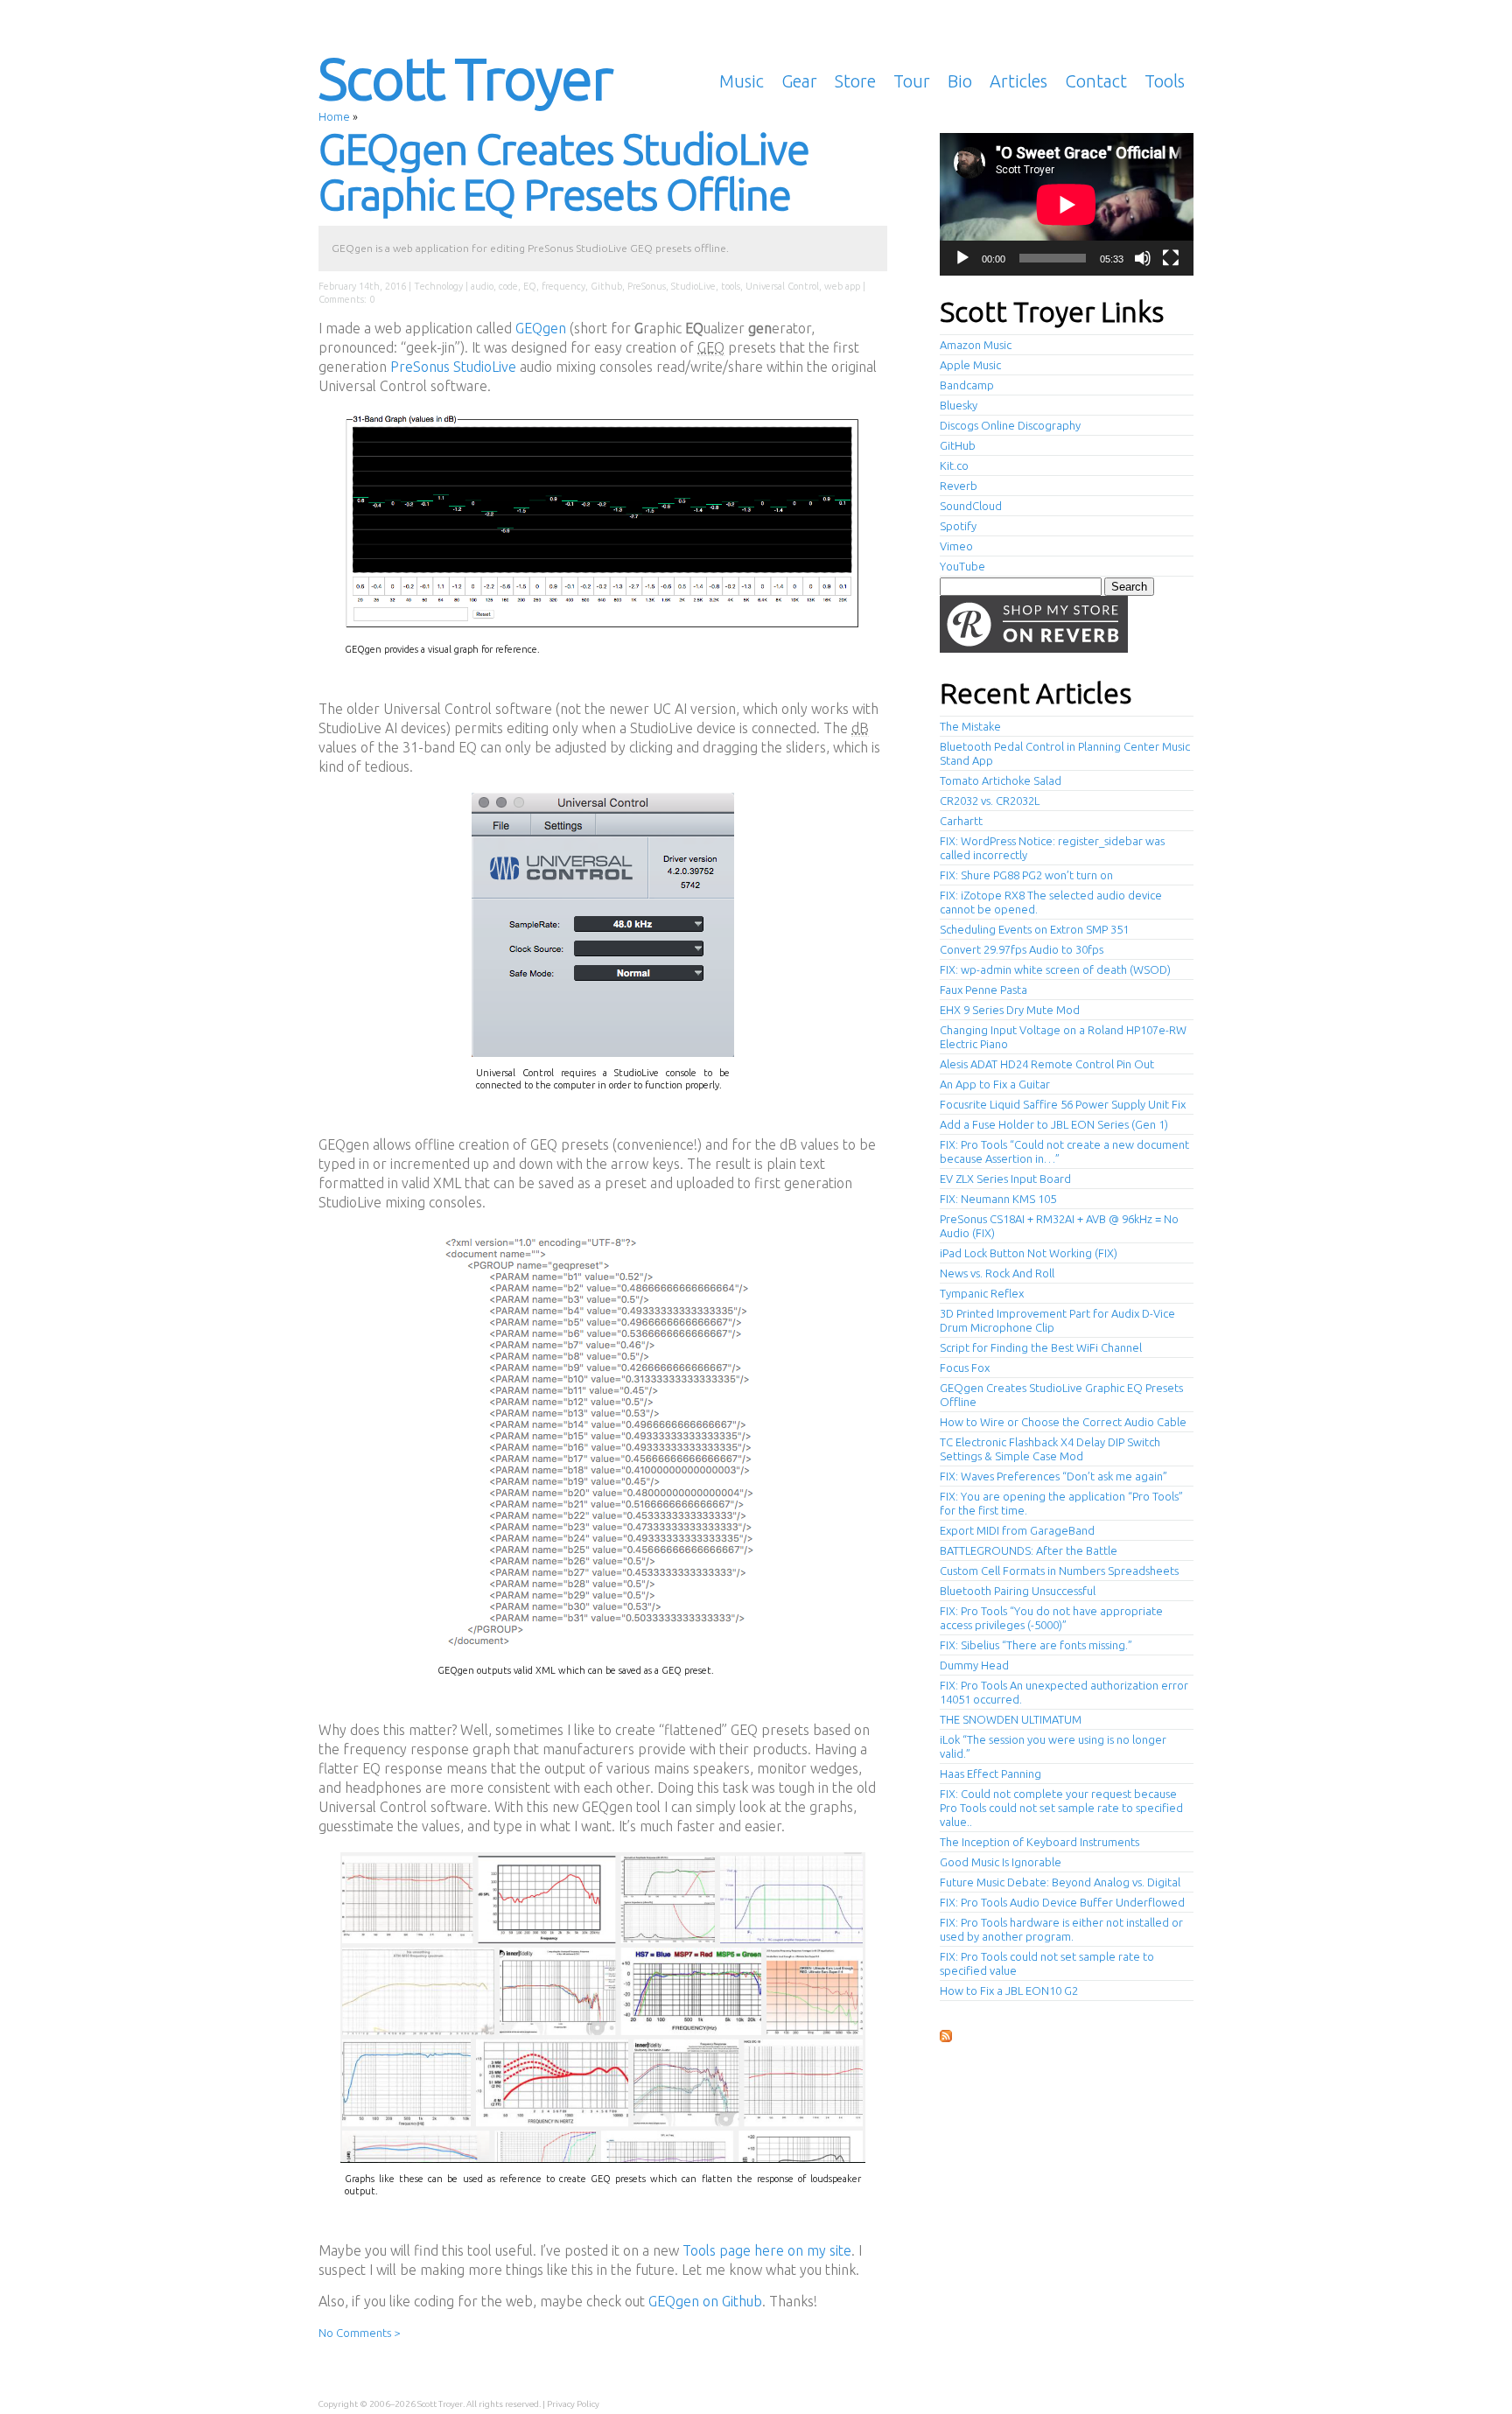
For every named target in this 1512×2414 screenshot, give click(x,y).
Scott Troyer (465, 78)
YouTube (962, 566)
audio (482, 286)
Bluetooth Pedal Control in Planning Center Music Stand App (1065, 753)
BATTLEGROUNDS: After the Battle (1029, 1550)
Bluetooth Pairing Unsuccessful (1018, 1591)
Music (742, 81)
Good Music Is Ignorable (1001, 1862)
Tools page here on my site (767, 2250)
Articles (1018, 81)
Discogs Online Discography (1010, 425)
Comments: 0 (346, 299)
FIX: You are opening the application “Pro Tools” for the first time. (1061, 1503)
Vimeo (956, 546)
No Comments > (359, 2333)
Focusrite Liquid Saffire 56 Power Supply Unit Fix (1063, 1104)
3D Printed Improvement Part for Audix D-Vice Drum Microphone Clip (1057, 1320)
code (508, 286)
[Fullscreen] (1171, 258)
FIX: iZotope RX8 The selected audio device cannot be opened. (1051, 902)
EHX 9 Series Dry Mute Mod (1010, 1010)
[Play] (962, 258)
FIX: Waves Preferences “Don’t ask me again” (1053, 1476)
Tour (912, 81)
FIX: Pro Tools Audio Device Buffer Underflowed (1062, 1902)
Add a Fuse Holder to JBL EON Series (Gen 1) (1054, 1124)
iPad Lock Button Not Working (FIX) (1029, 1253)
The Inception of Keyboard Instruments (1039, 1842)
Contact (1096, 81)
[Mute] (1143, 258)
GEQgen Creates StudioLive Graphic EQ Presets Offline (564, 171)
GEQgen (541, 328)
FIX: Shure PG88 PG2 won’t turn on (1026, 875)
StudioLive (693, 286)
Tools (1165, 81)
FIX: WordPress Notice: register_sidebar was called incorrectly (1052, 848)
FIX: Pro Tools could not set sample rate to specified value (1047, 1963)
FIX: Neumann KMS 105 (998, 1199)
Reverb (959, 486)
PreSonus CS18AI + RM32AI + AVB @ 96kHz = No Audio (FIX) (1059, 1226)
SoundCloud (971, 506)
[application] (1067, 204)
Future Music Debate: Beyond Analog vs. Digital (1060, 1882)
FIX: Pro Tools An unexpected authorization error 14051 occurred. (1064, 1692)
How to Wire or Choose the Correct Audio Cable (1063, 1422)
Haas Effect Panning (990, 1774)
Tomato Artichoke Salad (1001, 780)
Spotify (958, 526)
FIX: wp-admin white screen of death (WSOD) (1055, 969)
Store (855, 81)
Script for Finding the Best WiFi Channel (1041, 1347)
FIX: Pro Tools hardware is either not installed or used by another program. (1061, 1929)
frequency (563, 286)
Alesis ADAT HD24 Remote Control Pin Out (1047, 1064)
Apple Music (970, 365)
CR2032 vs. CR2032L (990, 801)
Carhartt (961, 821)
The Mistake (970, 726)
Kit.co (954, 465)
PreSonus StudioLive (453, 367)
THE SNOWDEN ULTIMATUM (1011, 1719)
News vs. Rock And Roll (997, 1273)
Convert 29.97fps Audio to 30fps (1022, 949)
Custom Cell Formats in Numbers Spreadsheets (1059, 1571)
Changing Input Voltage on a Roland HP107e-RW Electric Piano (1063, 1037)
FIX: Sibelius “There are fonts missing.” (1036, 1645)
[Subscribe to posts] (946, 2037)
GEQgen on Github (705, 2301)
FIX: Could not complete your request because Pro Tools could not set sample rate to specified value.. (1061, 1808)
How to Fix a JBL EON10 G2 (1009, 1991)
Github (606, 286)
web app (842, 286)
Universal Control (782, 286)
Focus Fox (965, 1368)
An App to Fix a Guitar (995, 1084)
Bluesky (959, 405)
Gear (799, 81)
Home (334, 116)
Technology (438, 286)
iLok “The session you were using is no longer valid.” (1053, 1746)
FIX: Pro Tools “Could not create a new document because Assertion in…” (1064, 1151)
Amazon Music (976, 345)
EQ (530, 286)
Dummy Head (974, 1665)
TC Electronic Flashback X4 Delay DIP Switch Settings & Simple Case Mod (1050, 1449)
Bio (960, 81)
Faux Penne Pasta (983, 990)
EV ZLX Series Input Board (1005, 1179)
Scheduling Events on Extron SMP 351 (1034, 929)
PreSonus (647, 286)
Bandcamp (967, 385)
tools (731, 286)
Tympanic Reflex (982, 1293)
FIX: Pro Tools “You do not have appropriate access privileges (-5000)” (1051, 1618)
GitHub (958, 445)
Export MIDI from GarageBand (1017, 1530)
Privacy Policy (573, 2404)
